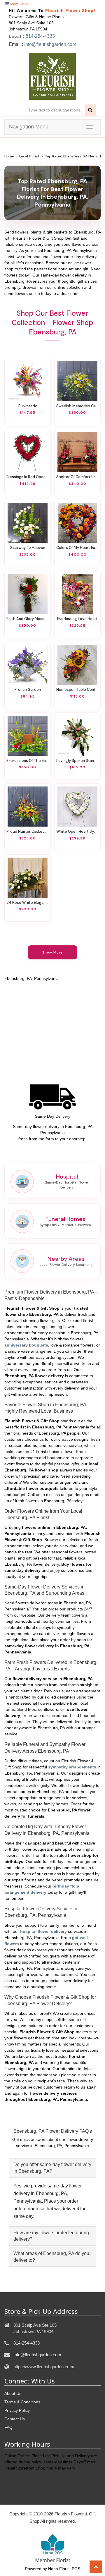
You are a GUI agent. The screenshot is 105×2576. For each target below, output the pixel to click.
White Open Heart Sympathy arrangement (77, 832)
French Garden (28, 690)
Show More (53, 952)
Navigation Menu (29, 127)
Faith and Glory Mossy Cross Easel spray (28, 619)
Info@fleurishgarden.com (50, 44)
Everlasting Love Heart (77, 619)
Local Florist (29, 156)
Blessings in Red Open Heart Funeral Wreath (28, 477)
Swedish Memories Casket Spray (77, 406)
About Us (13, 2393)
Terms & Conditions (22, 2402)
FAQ (8, 2427)
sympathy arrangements (72, 1767)
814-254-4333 (40, 36)
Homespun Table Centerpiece (77, 690)
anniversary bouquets (26, 1345)
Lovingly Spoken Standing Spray (77, 761)
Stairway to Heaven (28, 548)
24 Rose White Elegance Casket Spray (28, 903)
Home (9, 156)
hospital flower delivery (43, 1931)
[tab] (52, 2168)
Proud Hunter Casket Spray (28, 832)
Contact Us (15, 2419)
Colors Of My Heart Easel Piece (77, 548)
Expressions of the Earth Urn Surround (28, 761)
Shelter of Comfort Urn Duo (77, 477)
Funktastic (28, 406)
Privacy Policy (17, 2410)
